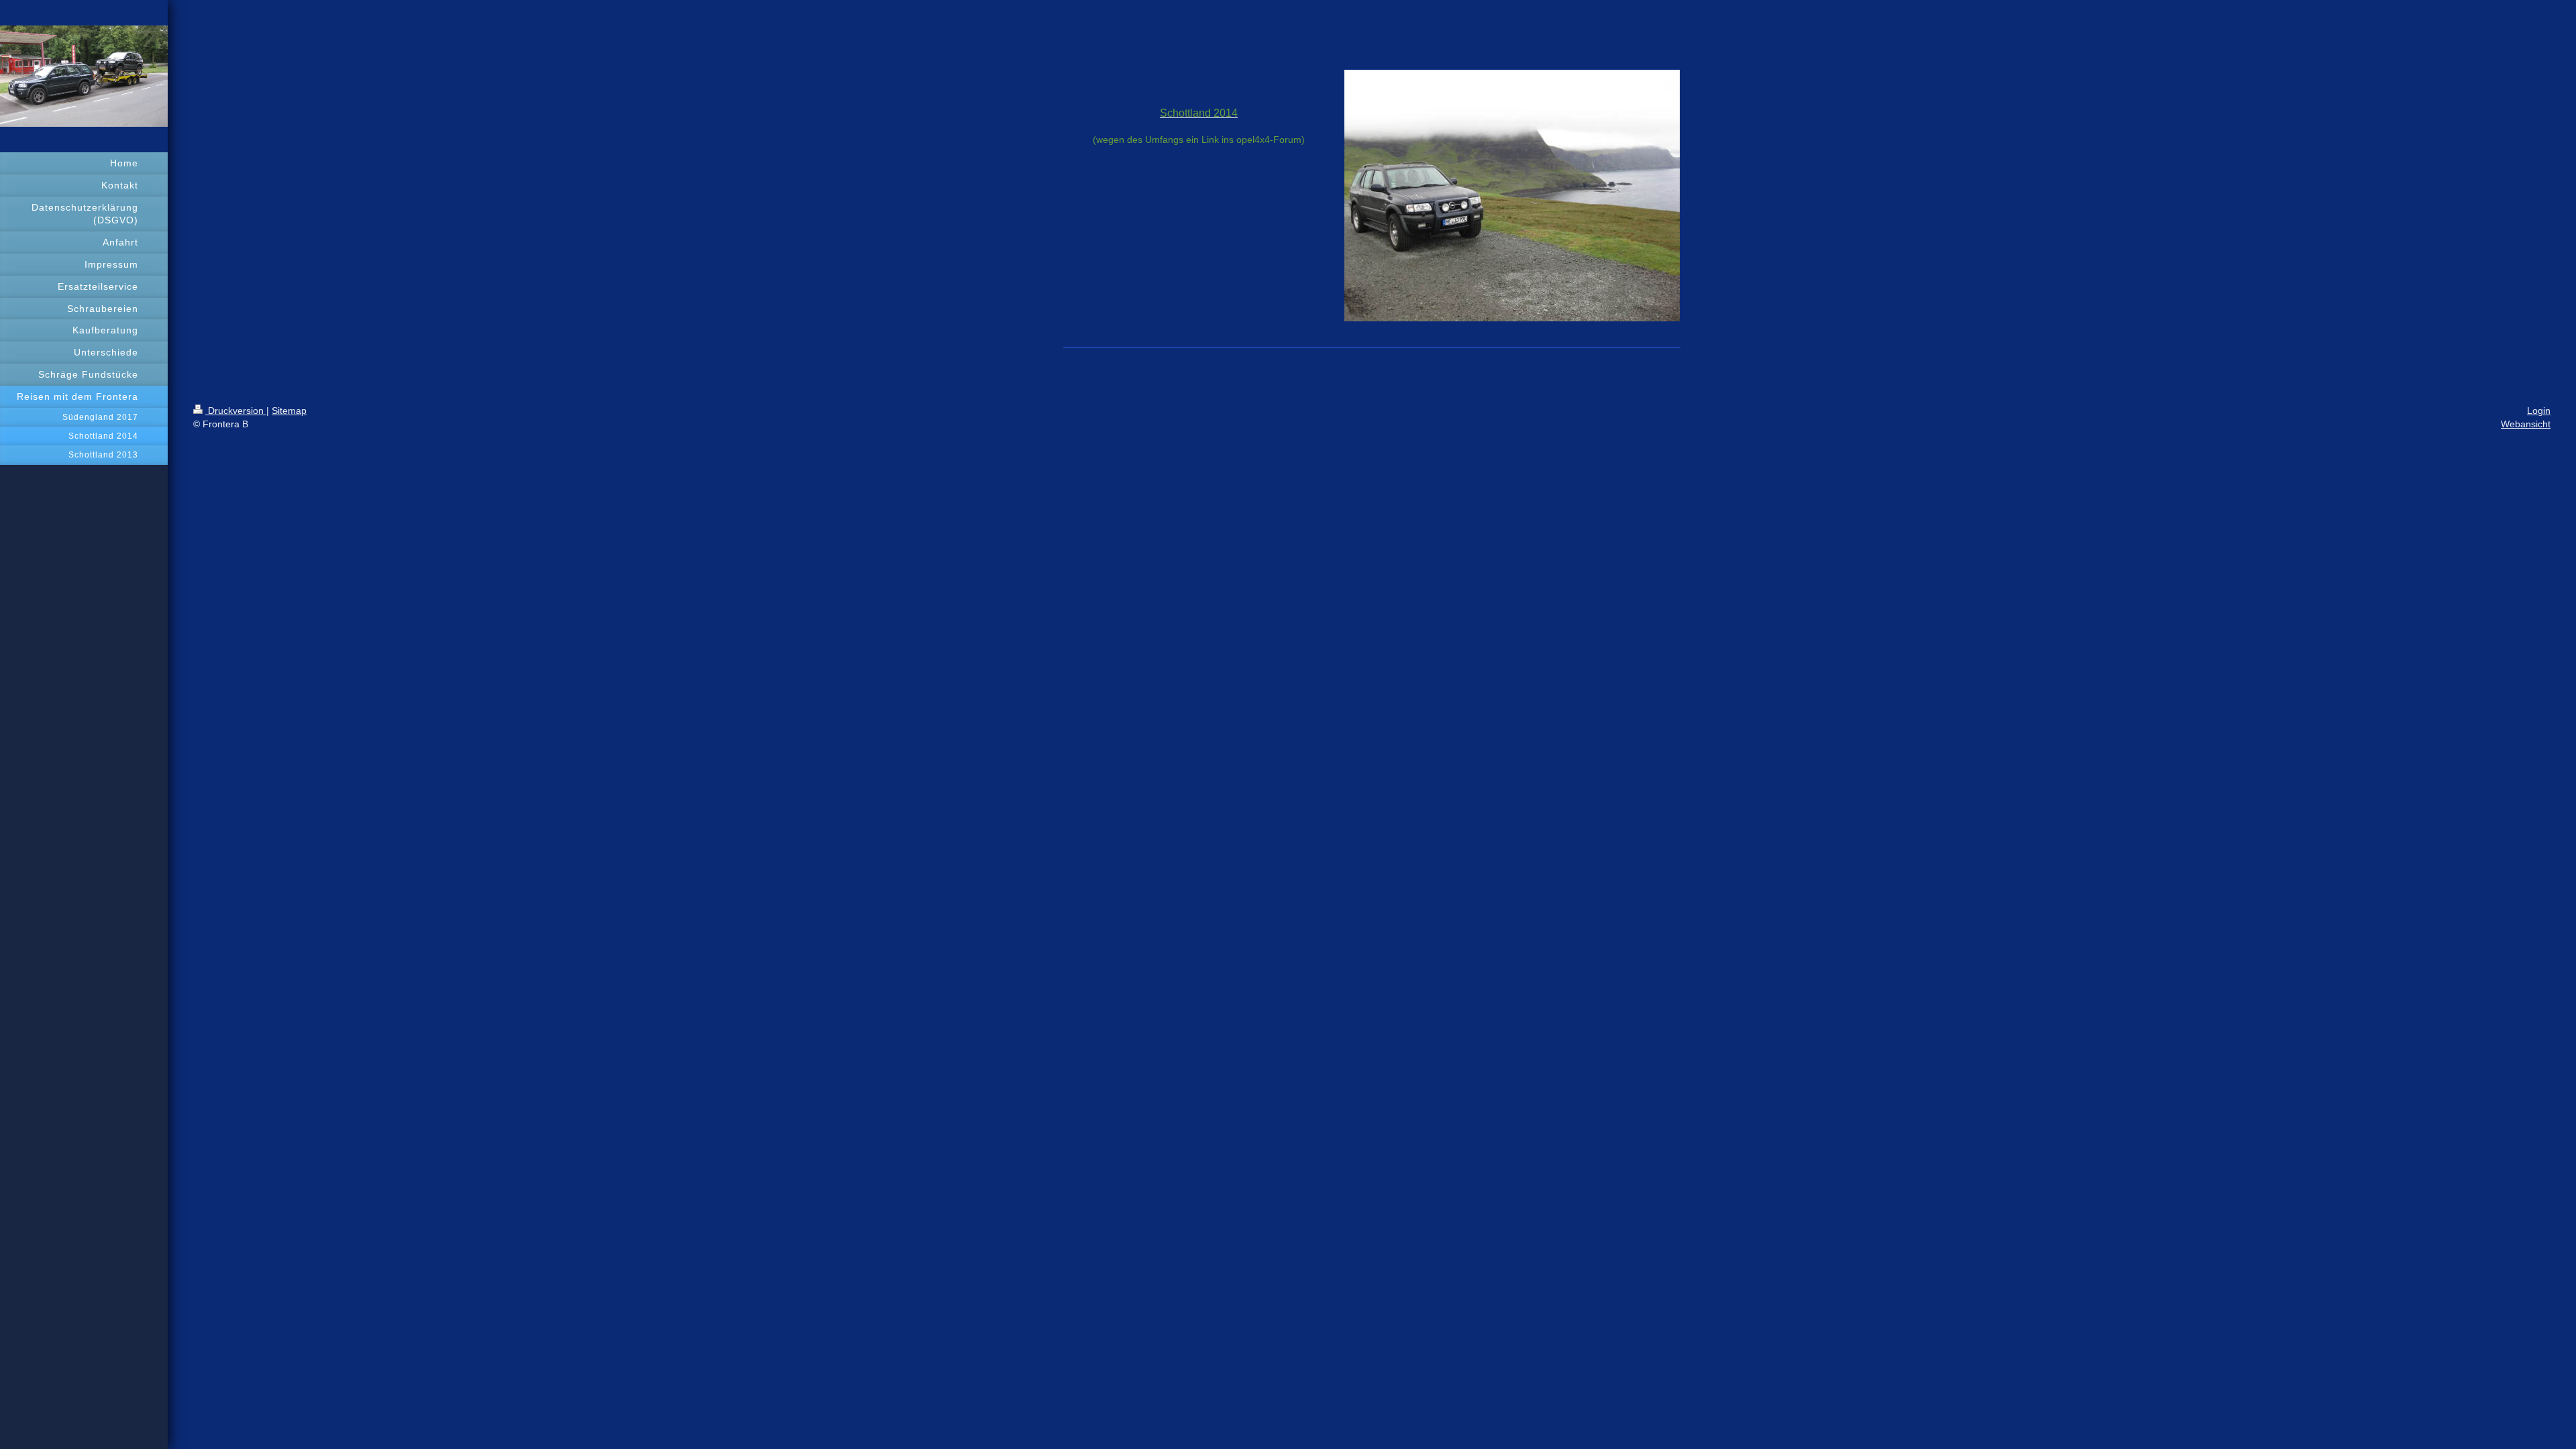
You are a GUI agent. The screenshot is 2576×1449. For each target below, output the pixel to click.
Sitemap (289, 411)
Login (2539, 411)
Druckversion (236, 411)
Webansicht (2526, 424)
